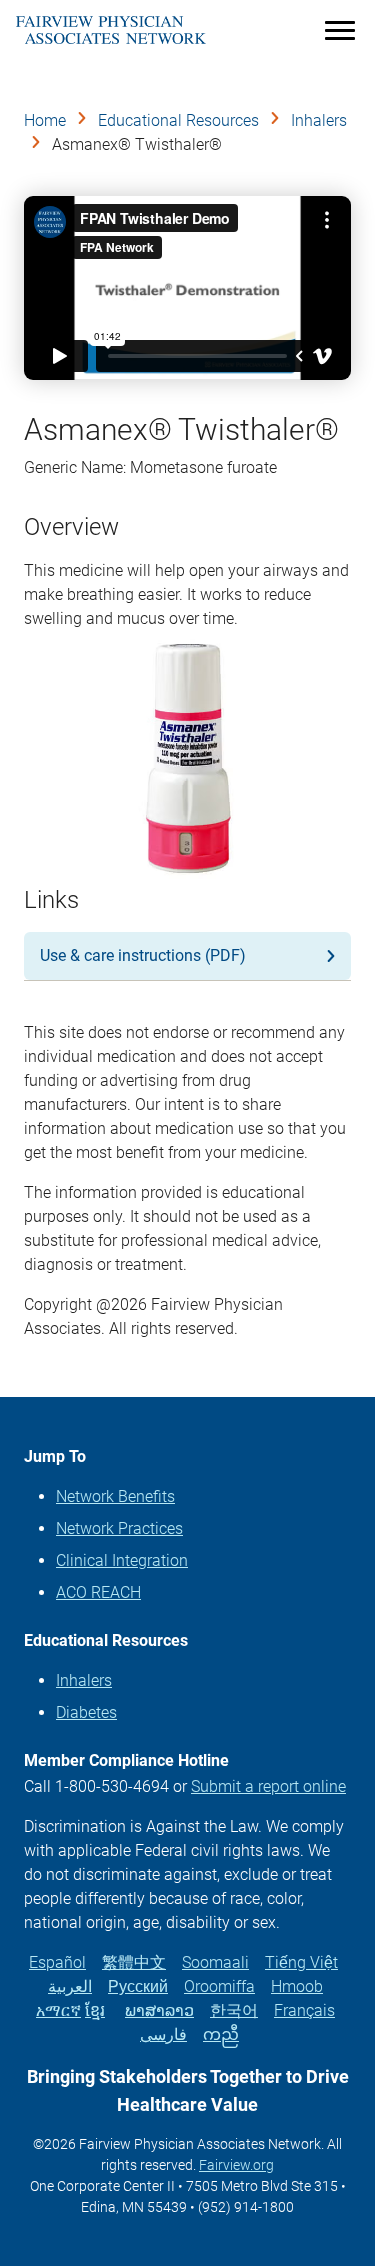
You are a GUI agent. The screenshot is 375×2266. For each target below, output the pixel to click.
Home (45, 120)
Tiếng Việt (301, 1962)
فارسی (163, 2034)
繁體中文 (134, 1962)
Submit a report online (268, 1786)
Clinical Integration (122, 1560)
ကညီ (221, 2034)
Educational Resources (178, 120)
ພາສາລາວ (159, 2010)
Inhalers (319, 120)
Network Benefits (115, 1496)
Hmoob (297, 1986)
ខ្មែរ (95, 2010)
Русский (138, 1986)
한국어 (234, 2010)
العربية (70, 1986)
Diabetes (86, 1712)
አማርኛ (58, 2010)
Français (304, 2010)
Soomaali (215, 1962)
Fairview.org (236, 2165)
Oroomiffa (219, 1986)
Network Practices (119, 1528)
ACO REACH (98, 1592)
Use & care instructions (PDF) (143, 955)
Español (57, 1962)
